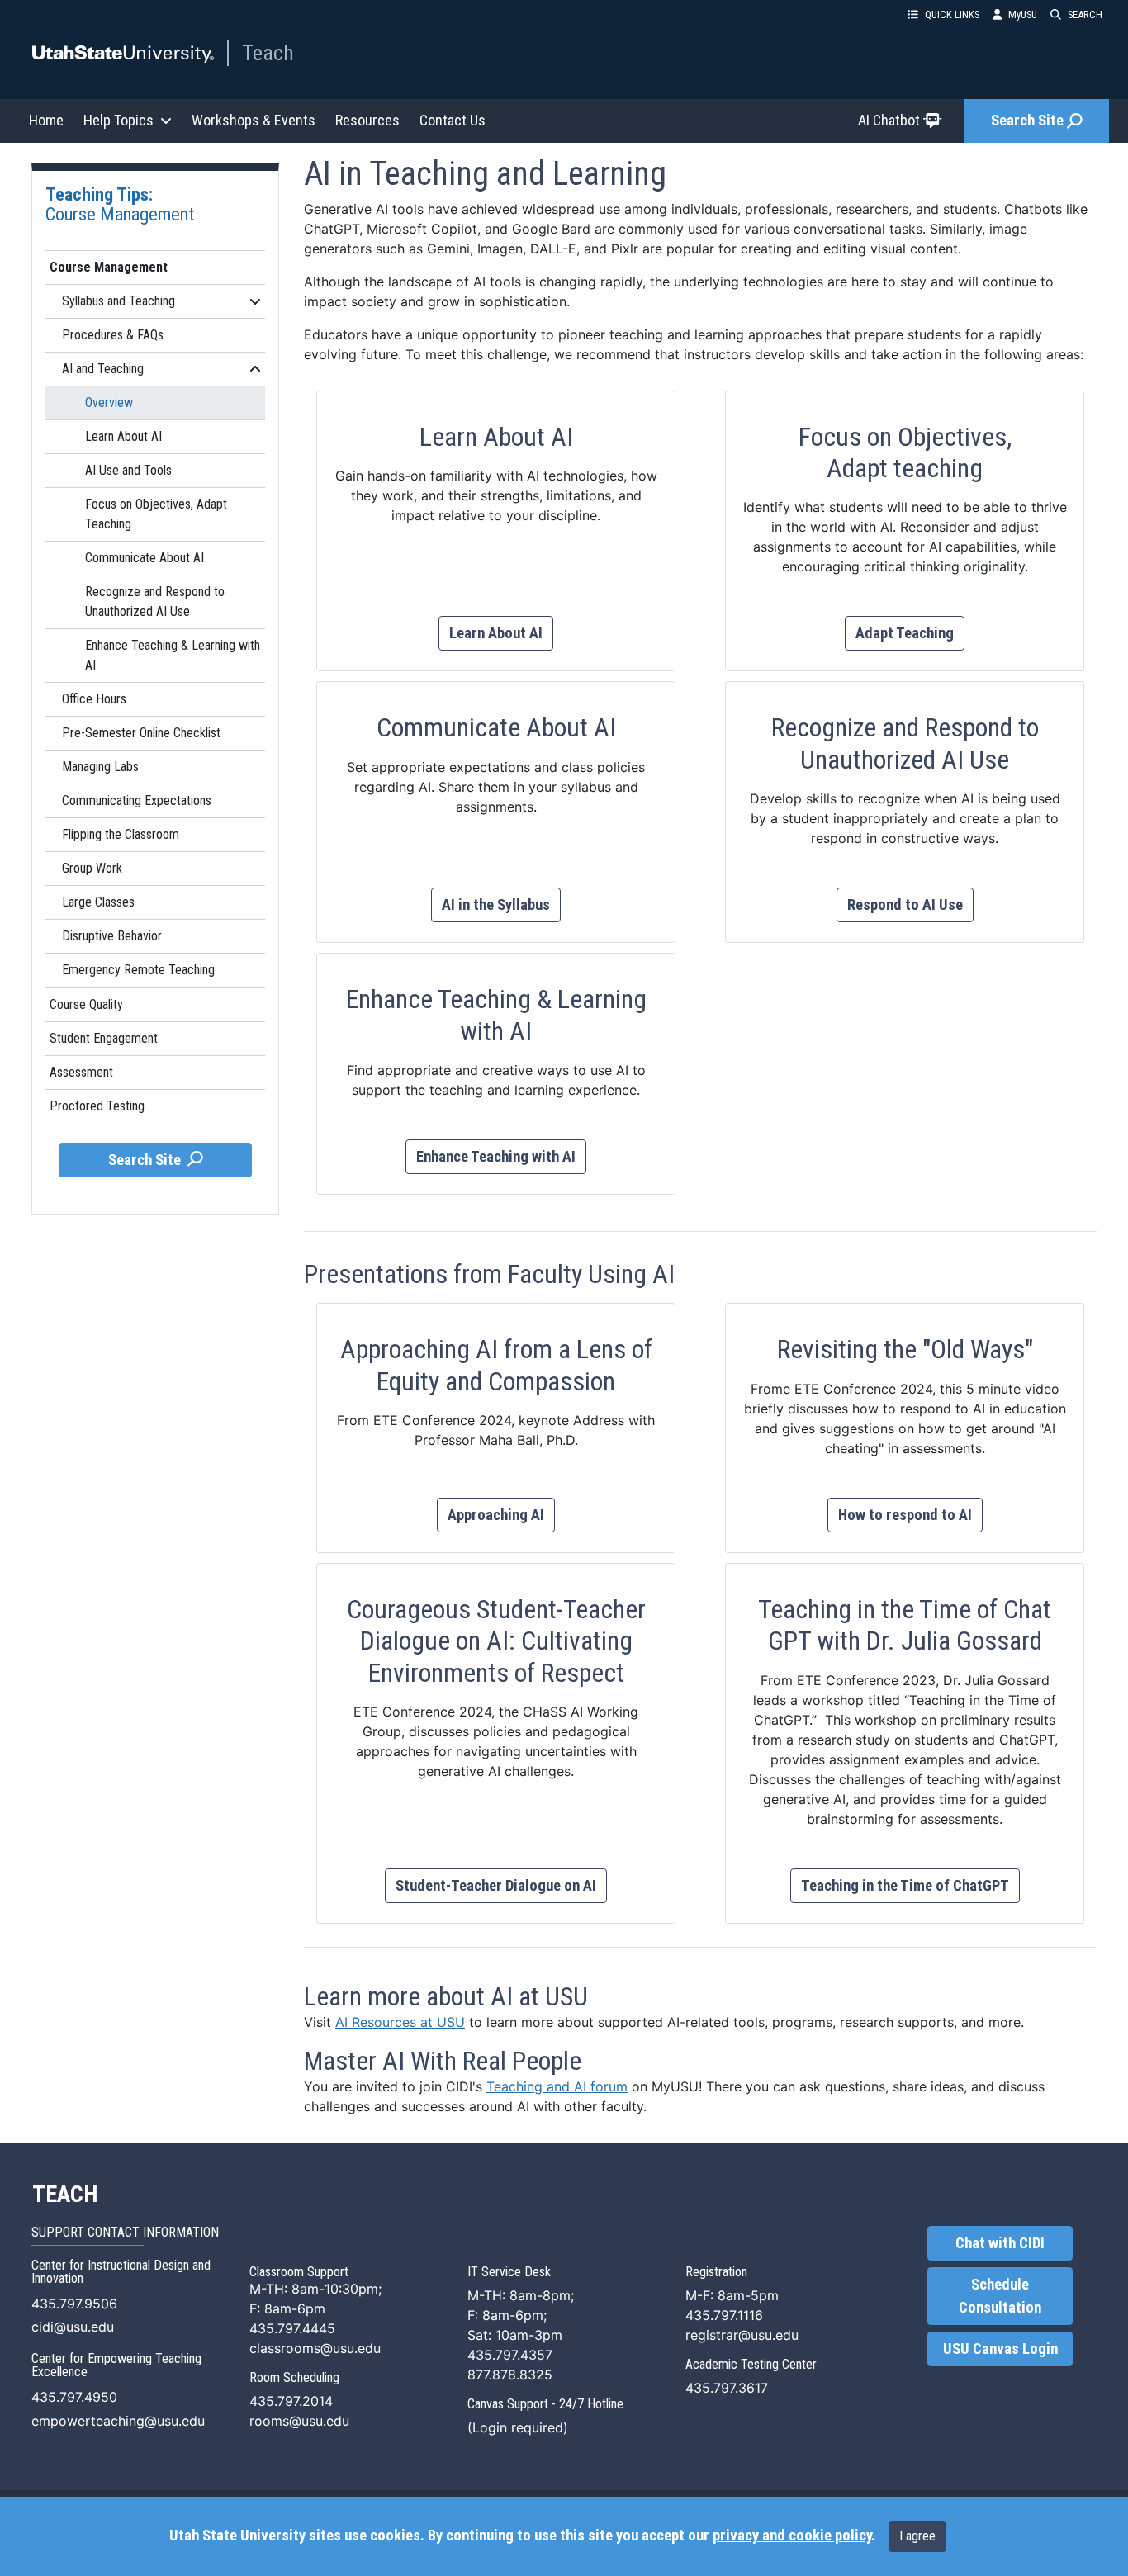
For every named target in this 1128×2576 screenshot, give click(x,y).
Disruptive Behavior (112, 936)
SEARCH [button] (1085, 14)
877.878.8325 (510, 2375)
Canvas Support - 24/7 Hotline (545, 2404)
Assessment (81, 1072)
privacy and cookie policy (792, 2536)
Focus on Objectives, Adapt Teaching (156, 514)
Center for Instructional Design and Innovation (121, 2272)
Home (46, 120)
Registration (716, 2272)
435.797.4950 (74, 2397)
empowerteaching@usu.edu (118, 2421)
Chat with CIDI (1000, 2243)
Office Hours (94, 699)
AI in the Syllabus (496, 905)
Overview (109, 402)
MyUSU (1023, 14)
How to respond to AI (905, 1515)
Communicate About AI (145, 558)
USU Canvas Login (1000, 2349)
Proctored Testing (97, 1106)
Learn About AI (123, 436)
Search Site (1027, 121)
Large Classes (98, 902)
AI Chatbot (889, 120)
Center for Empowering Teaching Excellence (116, 2365)
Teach (268, 53)
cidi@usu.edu (73, 2327)
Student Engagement (104, 1038)
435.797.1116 (724, 2315)
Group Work (92, 868)
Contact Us (453, 120)
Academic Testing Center (751, 2364)
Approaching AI (496, 1515)
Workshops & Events (254, 120)
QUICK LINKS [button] (952, 14)
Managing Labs (100, 767)
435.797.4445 (292, 2328)
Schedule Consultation (1000, 2296)
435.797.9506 (74, 2304)
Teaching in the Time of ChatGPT (905, 1886)
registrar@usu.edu (742, 2335)
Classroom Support (299, 2272)
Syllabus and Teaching (118, 301)
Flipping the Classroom (121, 834)
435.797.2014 (291, 2401)
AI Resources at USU (400, 2022)
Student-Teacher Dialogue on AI (496, 1886)
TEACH (65, 2195)
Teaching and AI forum (557, 2086)
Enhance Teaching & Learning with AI (173, 655)
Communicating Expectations (137, 800)
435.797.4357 (510, 2355)
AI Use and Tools (128, 470)
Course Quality (86, 1004)
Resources (367, 120)
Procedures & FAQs (113, 335)
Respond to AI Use (905, 905)
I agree (917, 2536)
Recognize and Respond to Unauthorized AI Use (155, 601)
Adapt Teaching (905, 633)
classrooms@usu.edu (315, 2348)
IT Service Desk (509, 2272)
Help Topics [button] (118, 120)
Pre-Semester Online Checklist (141, 733)
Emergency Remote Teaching (138, 970)
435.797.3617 (727, 2388)
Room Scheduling (294, 2377)
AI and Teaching (103, 369)
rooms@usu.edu (299, 2421)
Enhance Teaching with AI (496, 1157)
